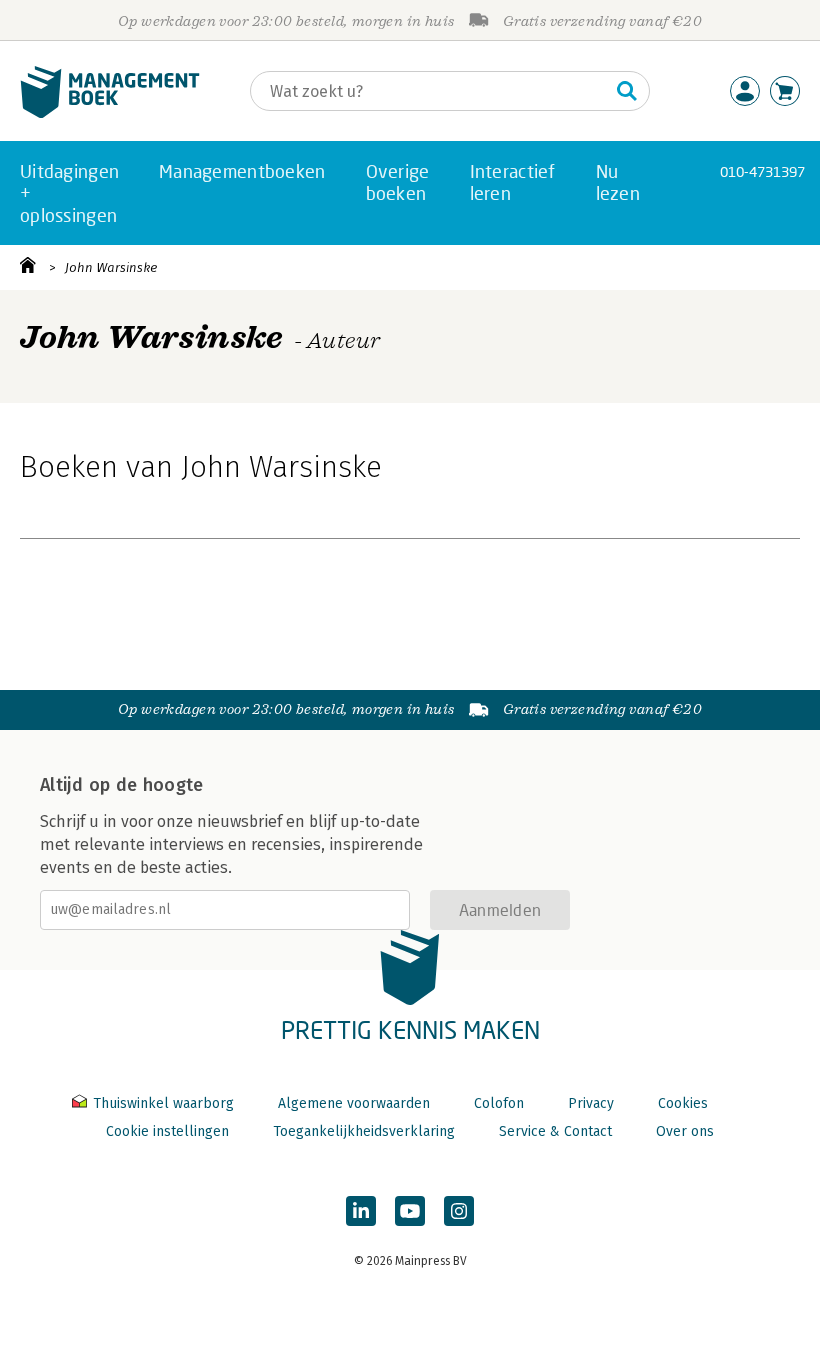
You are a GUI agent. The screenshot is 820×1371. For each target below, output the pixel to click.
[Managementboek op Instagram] (459, 1211)
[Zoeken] (627, 91)
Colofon (499, 1103)
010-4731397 (762, 171)
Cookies (683, 1103)
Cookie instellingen (167, 1131)
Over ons (685, 1131)
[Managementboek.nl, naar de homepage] (110, 113)
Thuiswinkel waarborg (163, 1103)
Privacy (591, 1103)
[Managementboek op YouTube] (410, 1211)
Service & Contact (555, 1131)
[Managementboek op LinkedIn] (361, 1211)
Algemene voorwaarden (354, 1103)
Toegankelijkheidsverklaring (364, 1131)
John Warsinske (111, 267)
